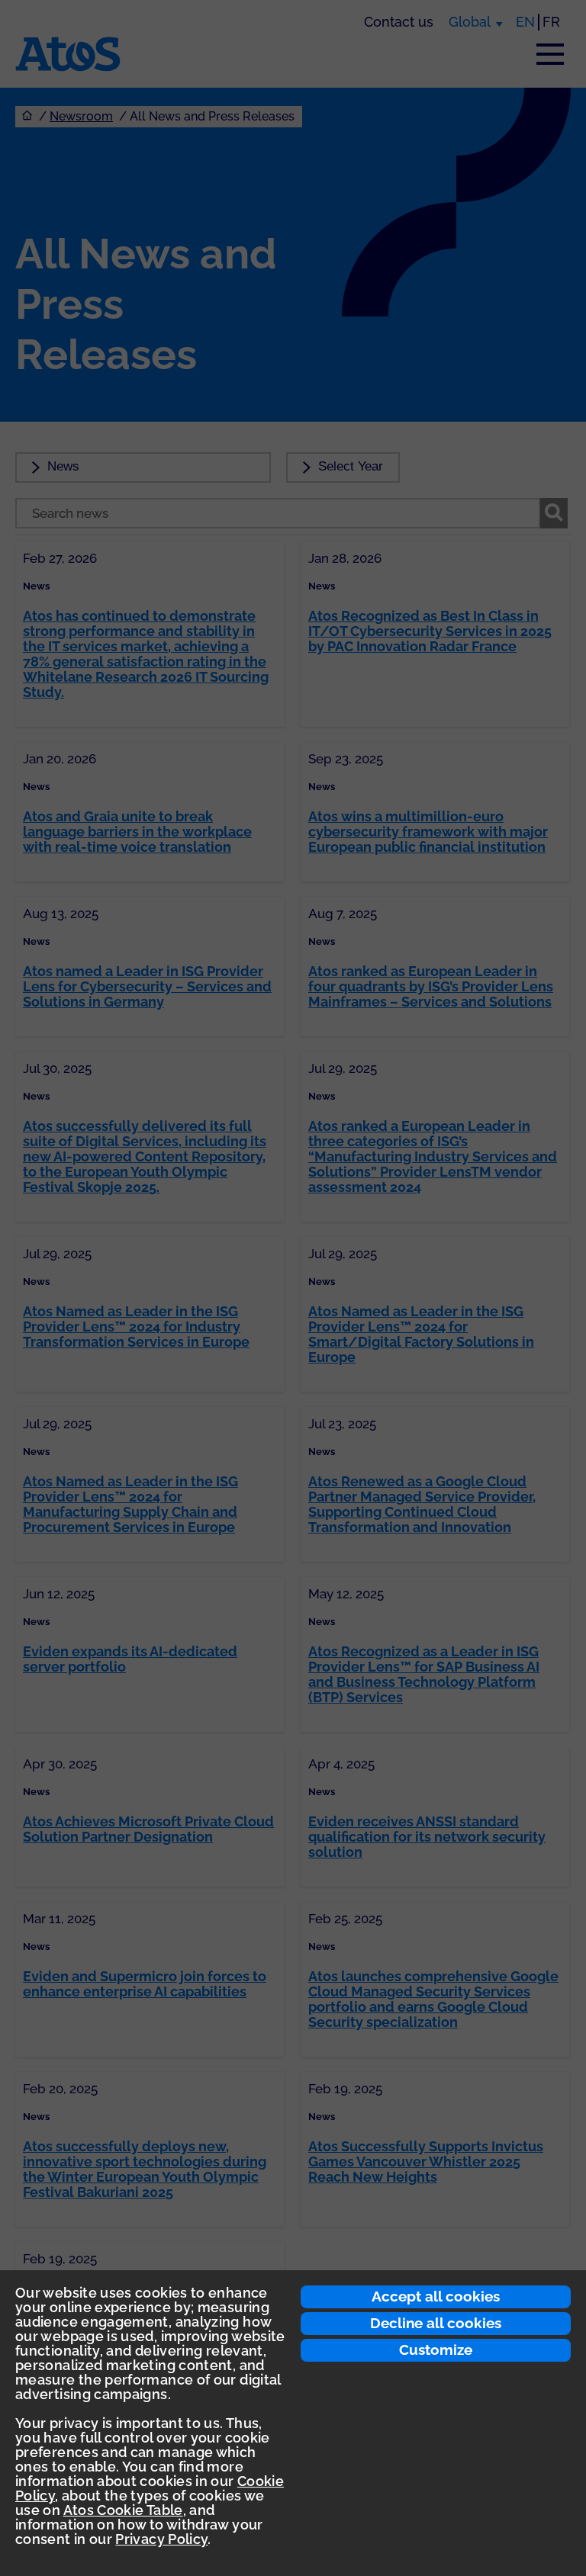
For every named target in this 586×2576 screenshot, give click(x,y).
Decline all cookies (436, 2323)
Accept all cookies (436, 2296)
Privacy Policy (161, 2539)
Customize (436, 2350)
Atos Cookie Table (123, 2510)
